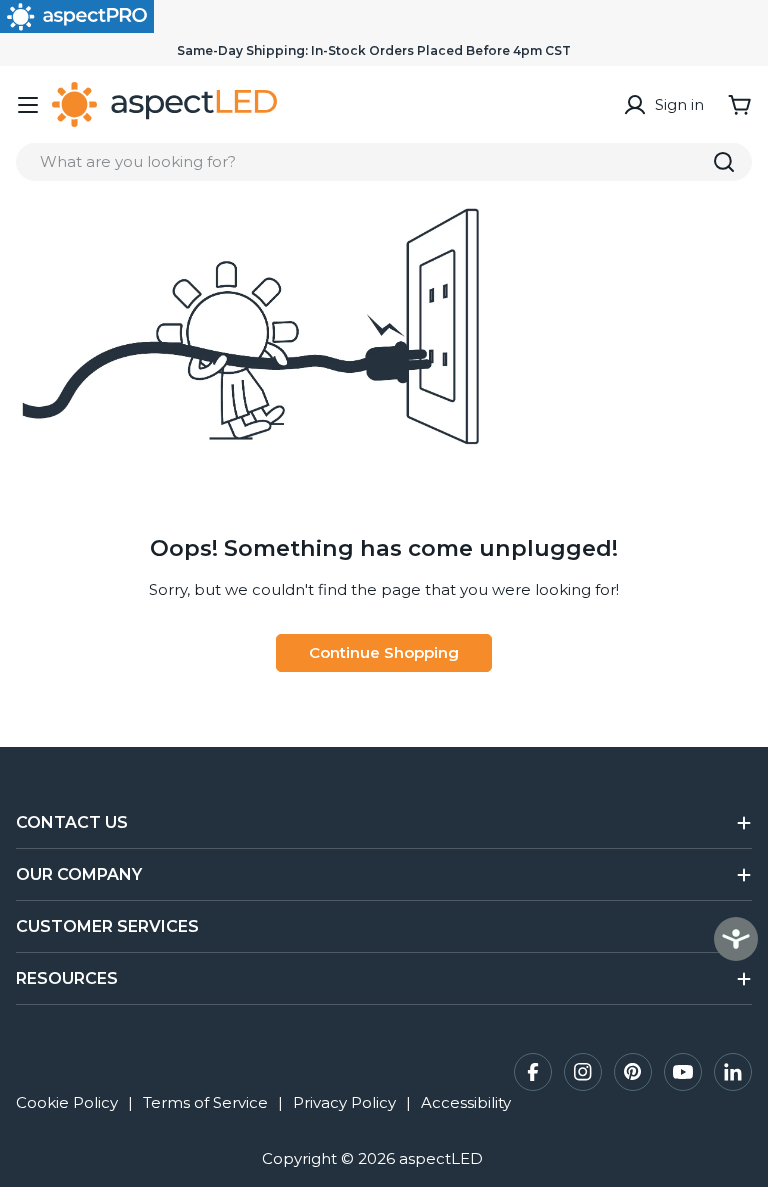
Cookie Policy (67, 1102)
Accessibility (466, 1102)
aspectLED (441, 1158)
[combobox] (384, 162)
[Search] (724, 162)
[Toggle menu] (28, 105)
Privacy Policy (344, 1102)
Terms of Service (205, 1102)
